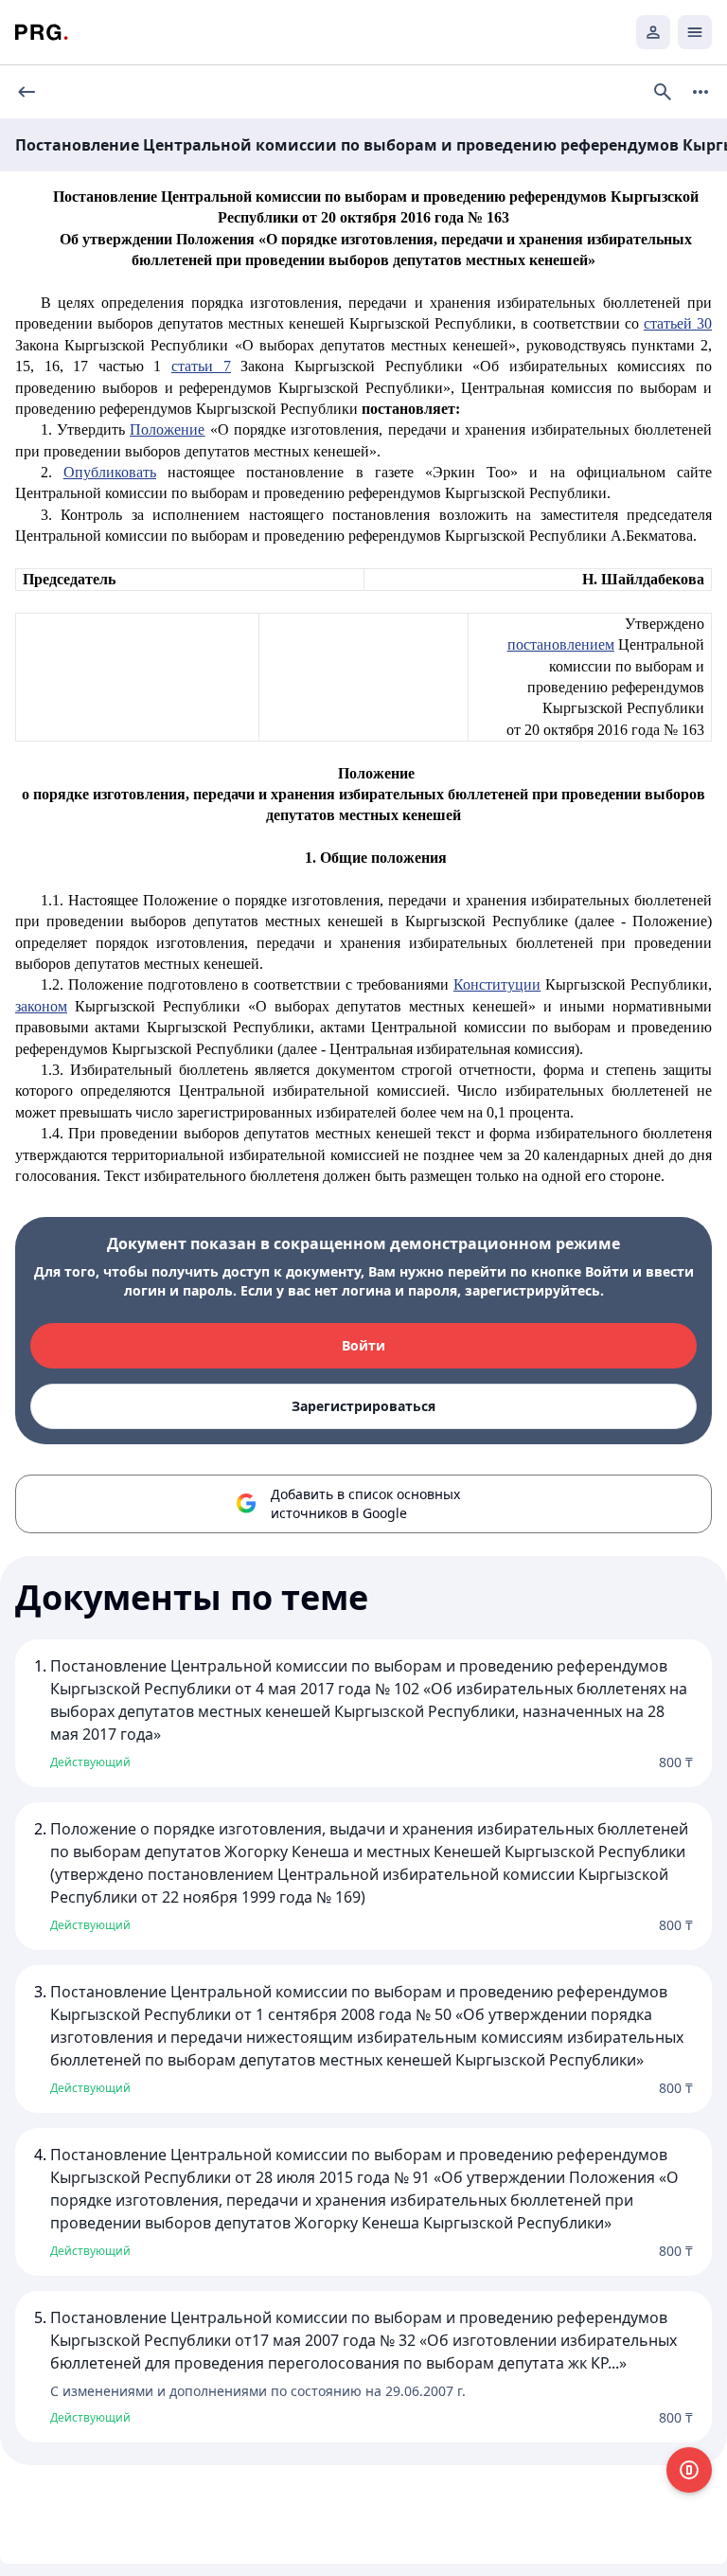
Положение (167, 429)
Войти (363, 1345)
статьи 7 (201, 366)
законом (41, 1006)
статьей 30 (678, 323)
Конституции (497, 984)
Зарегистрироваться (363, 1406)
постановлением (561, 644)
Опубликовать (110, 472)
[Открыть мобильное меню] (695, 32)
